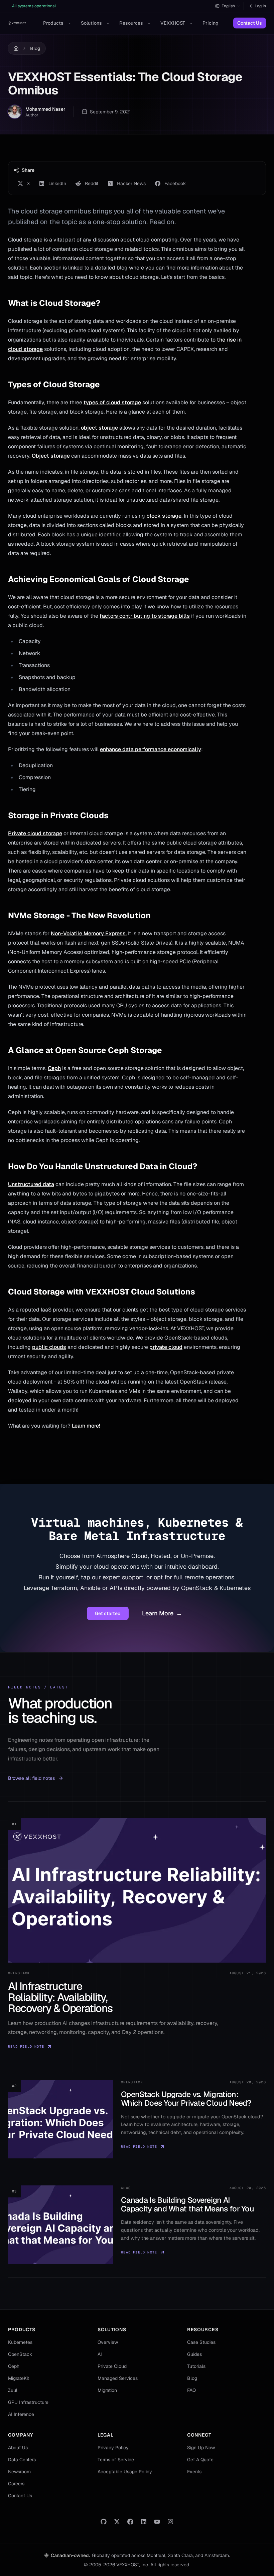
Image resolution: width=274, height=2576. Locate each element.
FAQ (191, 2390)
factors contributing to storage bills (145, 616)
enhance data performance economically (151, 749)
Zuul (13, 2390)
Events (194, 2472)
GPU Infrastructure (28, 2402)
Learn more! (86, 1426)
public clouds (49, 1347)
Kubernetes (20, 2342)
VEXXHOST (173, 23)
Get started (108, 1613)
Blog (35, 48)
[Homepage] (17, 23)
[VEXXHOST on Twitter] (117, 2522)
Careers (16, 2484)
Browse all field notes (31, 1778)
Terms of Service (116, 2460)
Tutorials (196, 2366)
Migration (107, 2390)
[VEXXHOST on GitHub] (104, 2522)
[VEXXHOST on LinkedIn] (144, 2522)
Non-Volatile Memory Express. (89, 933)
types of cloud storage (112, 402)
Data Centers (22, 2460)
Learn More (162, 1613)
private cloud (166, 1347)
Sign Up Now (201, 2448)
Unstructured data (31, 1184)
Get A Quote (200, 2460)
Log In (260, 6)
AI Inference (21, 2414)
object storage (99, 428)
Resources (131, 23)
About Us (18, 2448)
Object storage (51, 456)
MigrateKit (19, 2378)
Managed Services (118, 2378)
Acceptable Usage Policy (125, 2472)
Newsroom (19, 2472)
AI (100, 2354)
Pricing (211, 23)
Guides (194, 2354)
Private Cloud (112, 2366)
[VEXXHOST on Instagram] (170, 2522)
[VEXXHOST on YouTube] (157, 2522)
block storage (163, 516)
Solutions (91, 23)
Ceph (54, 1068)
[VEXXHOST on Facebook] (130, 2522)
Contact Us (250, 23)
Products (53, 23)
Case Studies (201, 2342)
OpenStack (20, 2354)
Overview (108, 2342)
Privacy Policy (113, 2448)
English (228, 6)
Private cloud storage (35, 833)
